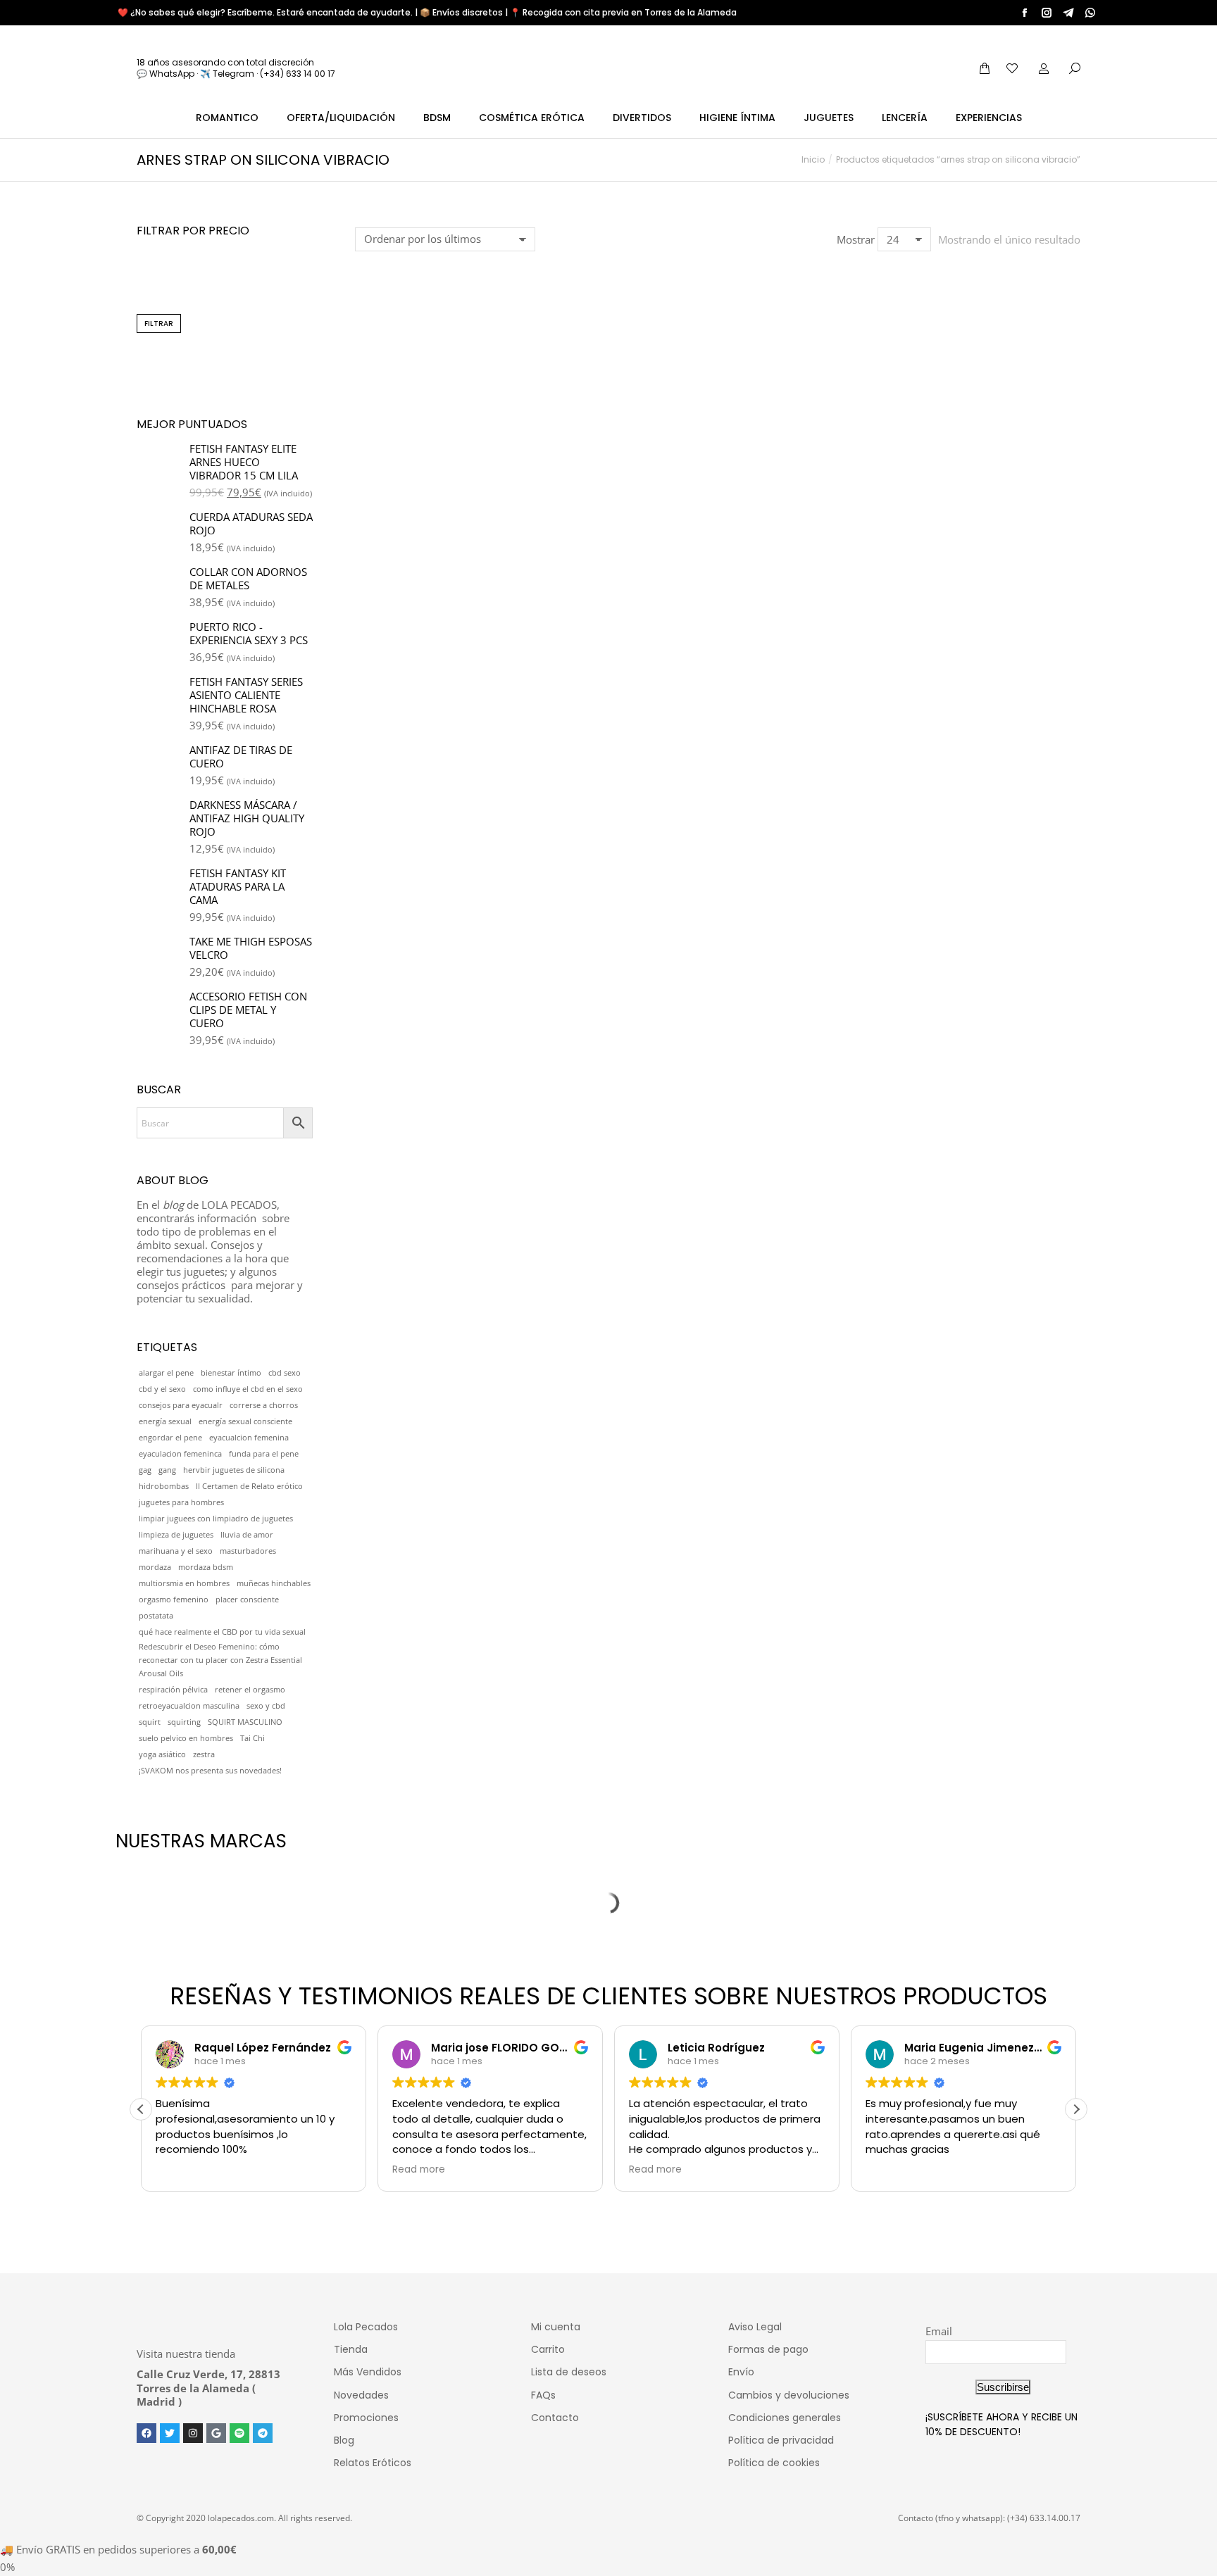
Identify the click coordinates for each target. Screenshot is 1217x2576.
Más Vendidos (368, 2372)
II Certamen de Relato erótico (249, 1486)
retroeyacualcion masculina (189, 1706)
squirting (184, 1722)
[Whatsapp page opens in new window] (1090, 13)
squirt (150, 1722)
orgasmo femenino (174, 1600)
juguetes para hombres (181, 1502)
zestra (204, 1754)
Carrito (548, 2349)
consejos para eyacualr (181, 1405)
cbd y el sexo (162, 1389)
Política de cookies (774, 2463)
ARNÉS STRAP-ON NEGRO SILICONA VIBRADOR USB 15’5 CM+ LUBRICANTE (438, 472)
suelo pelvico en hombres (186, 1738)
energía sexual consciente (245, 1421)
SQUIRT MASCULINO (245, 1722)
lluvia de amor (247, 1535)
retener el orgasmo (250, 1690)
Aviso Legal (755, 2327)
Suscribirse (1003, 2387)
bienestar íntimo (231, 1373)
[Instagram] (193, 2433)
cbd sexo (285, 1373)
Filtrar (159, 323)
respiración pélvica (173, 1690)
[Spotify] (239, 2433)
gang (167, 1470)
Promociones (366, 2418)
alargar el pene (166, 1373)
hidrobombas (164, 1486)
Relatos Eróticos (373, 2463)
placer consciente (247, 1600)
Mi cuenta (556, 2327)
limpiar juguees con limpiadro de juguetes (216, 1519)
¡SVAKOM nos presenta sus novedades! (210, 1771)
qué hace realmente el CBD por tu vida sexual (222, 1632)
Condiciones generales (785, 2418)
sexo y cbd (266, 1706)
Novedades (361, 2395)
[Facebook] (146, 2433)
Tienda (351, 2349)
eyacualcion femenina (249, 1438)
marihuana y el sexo (176, 1551)
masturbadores (248, 1551)
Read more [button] (415, 2170)
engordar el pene (170, 1438)
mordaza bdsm (206, 1567)
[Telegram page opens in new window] (1068, 13)
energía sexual (165, 1421)
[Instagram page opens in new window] (1047, 13)
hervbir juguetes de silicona (234, 1470)
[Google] (216, 2433)
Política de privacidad (781, 2440)
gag (145, 1470)
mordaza (155, 1567)
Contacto (555, 2418)
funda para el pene (264, 1454)
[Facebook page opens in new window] (1025, 13)
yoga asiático (162, 1754)
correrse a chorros (264, 1405)
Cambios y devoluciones (789, 2395)
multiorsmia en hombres (184, 1583)
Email (939, 2331)
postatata (156, 1616)
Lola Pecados (366, 2327)
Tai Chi (252, 1738)
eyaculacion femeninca (180, 1454)
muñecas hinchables (274, 1583)
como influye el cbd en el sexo (248, 1389)
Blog (344, 2440)
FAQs (543, 2395)
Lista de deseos (569, 2372)
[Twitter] (170, 2433)
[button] (373, 423)
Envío (741, 2372)
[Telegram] (263, 2433)
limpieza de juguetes (176, 1535)
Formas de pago (768, 2349)
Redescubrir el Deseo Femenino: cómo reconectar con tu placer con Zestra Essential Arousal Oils (220, 1660)
